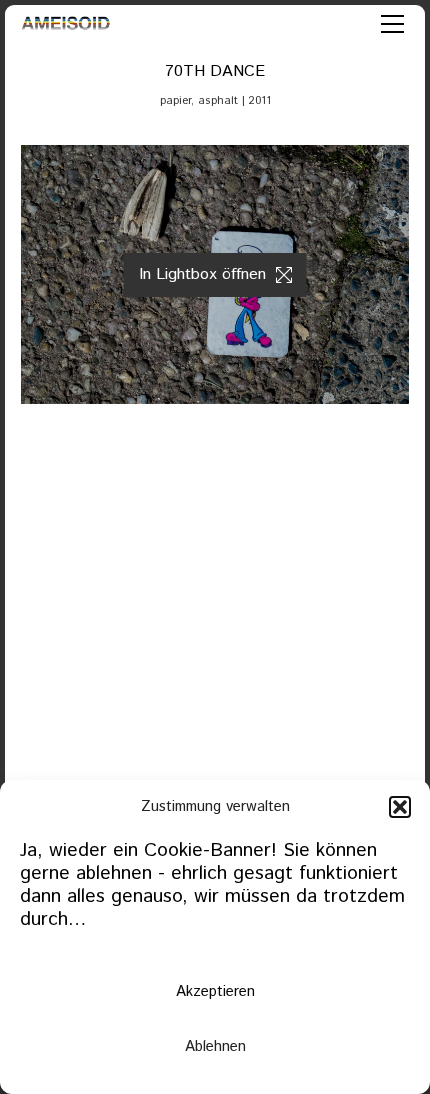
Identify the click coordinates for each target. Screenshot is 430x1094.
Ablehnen (215, 1046)
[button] (400, 807)
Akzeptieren (215, 991)
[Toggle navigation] (392, 24)
